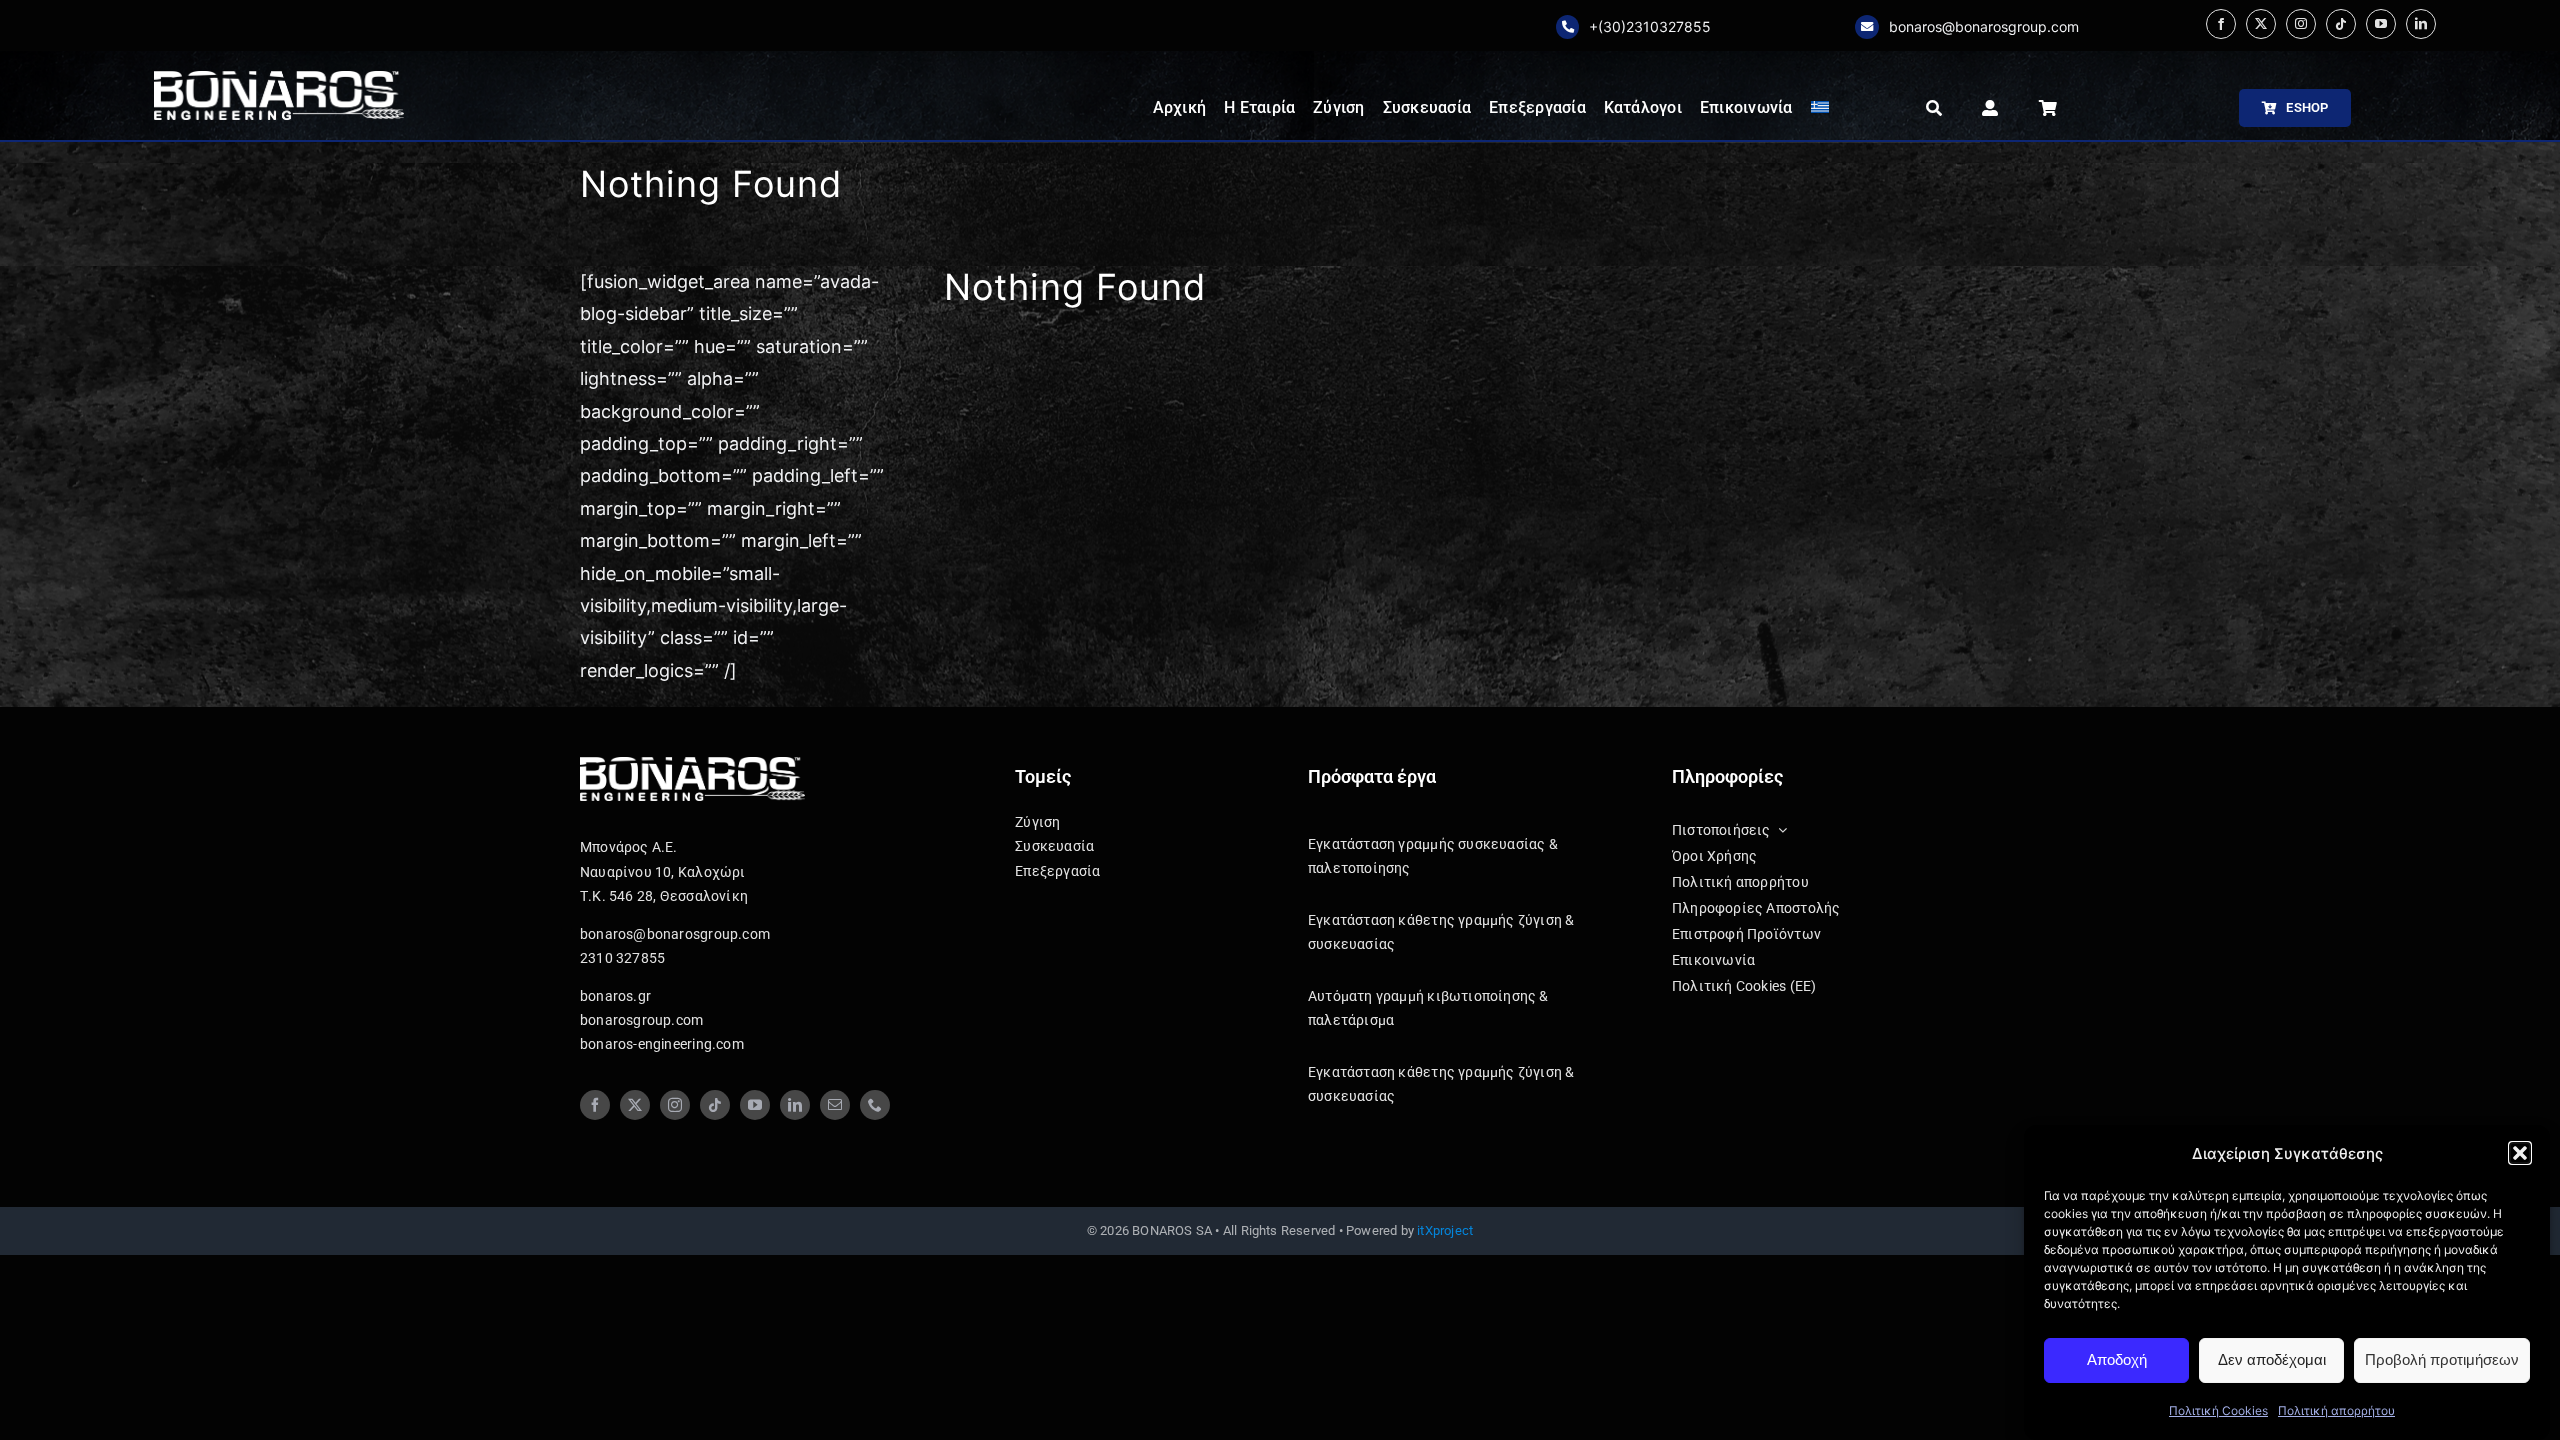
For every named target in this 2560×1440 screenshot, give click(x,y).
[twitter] (2261, 24)
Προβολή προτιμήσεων (2442, 1359)
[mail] (835, 1105)
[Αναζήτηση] (1934, 108)
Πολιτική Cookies (2218, 1410)
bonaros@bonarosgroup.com (1984, 26)
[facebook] (2221, 24)
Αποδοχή (2117, 1359)
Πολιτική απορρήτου (2336, 1410)
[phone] (875, 1105)
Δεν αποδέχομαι (2272, 1359)
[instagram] (2301, 24)
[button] (2520, 1153)
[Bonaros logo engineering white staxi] (279, 79)
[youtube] (2381, 24)
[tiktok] (2341, 24)
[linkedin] (2421, 24)
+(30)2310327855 (1650, 26)
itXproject (1445, 1230)
